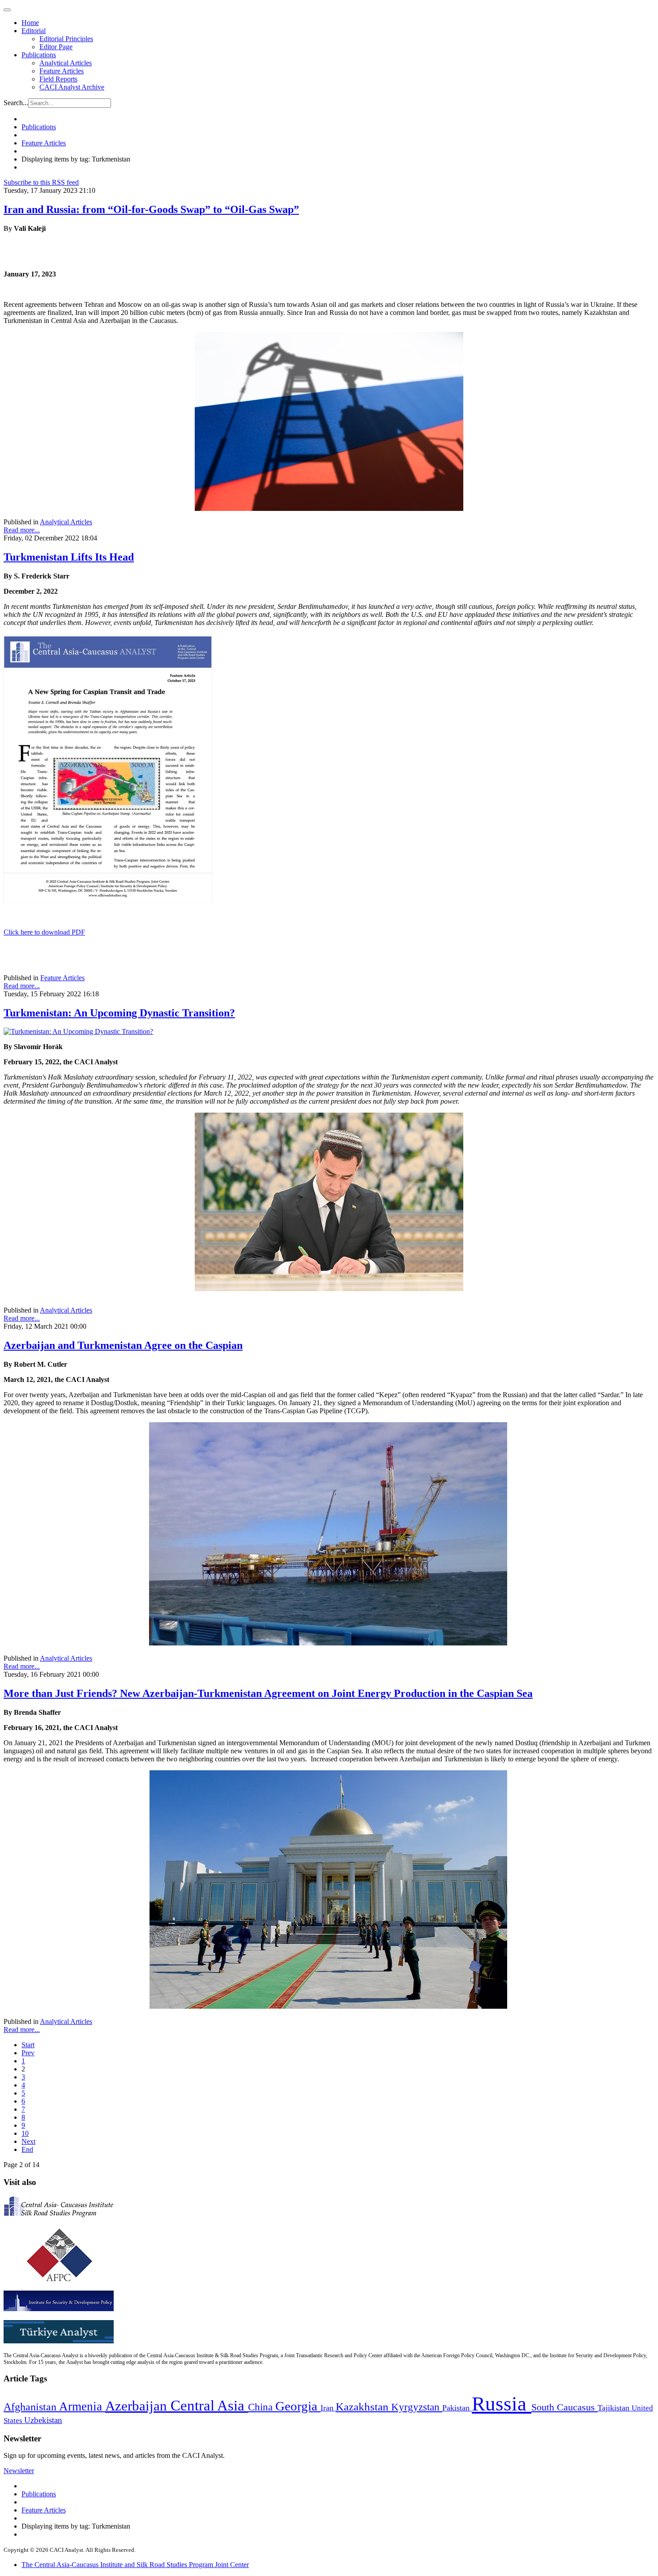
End (27, 2149)
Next (28, 2141)
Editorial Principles (66, 39)
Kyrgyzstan (417, 2407)
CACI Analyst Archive (72, 87)
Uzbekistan (43, 2420)
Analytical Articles (66, 63)
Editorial (34, 31)
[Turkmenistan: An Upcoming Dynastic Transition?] (78, 1031)
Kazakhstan (363, 2407)
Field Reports (58, 79)
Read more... (22, 530)
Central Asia (209, 2405)
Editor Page (56, 47)
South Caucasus (564, 2407)
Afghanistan (31, 2407)
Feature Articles (62, 71)
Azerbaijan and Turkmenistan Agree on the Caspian (123, 1345)
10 (25, 2133)
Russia (502, 2404)
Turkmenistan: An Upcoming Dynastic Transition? (119, 1013)
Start (28, 2045)
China (262, 2407)
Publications (39, 55)
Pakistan (457, 2408)
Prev (28, 2053)
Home (30, 23)
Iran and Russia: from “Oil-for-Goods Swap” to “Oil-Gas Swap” (151, 209)
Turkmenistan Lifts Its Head (69, 557)
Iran (328, 2408)
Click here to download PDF (44, 932)
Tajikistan (615, 2408)
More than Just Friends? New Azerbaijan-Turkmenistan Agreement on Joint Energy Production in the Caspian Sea (268, 1693)
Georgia (298, 2406)
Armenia (82, 2406)
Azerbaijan (138, 2406)
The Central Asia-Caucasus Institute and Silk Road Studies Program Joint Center (135, 2565)
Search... (16, 103)
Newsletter (19, 2471)
